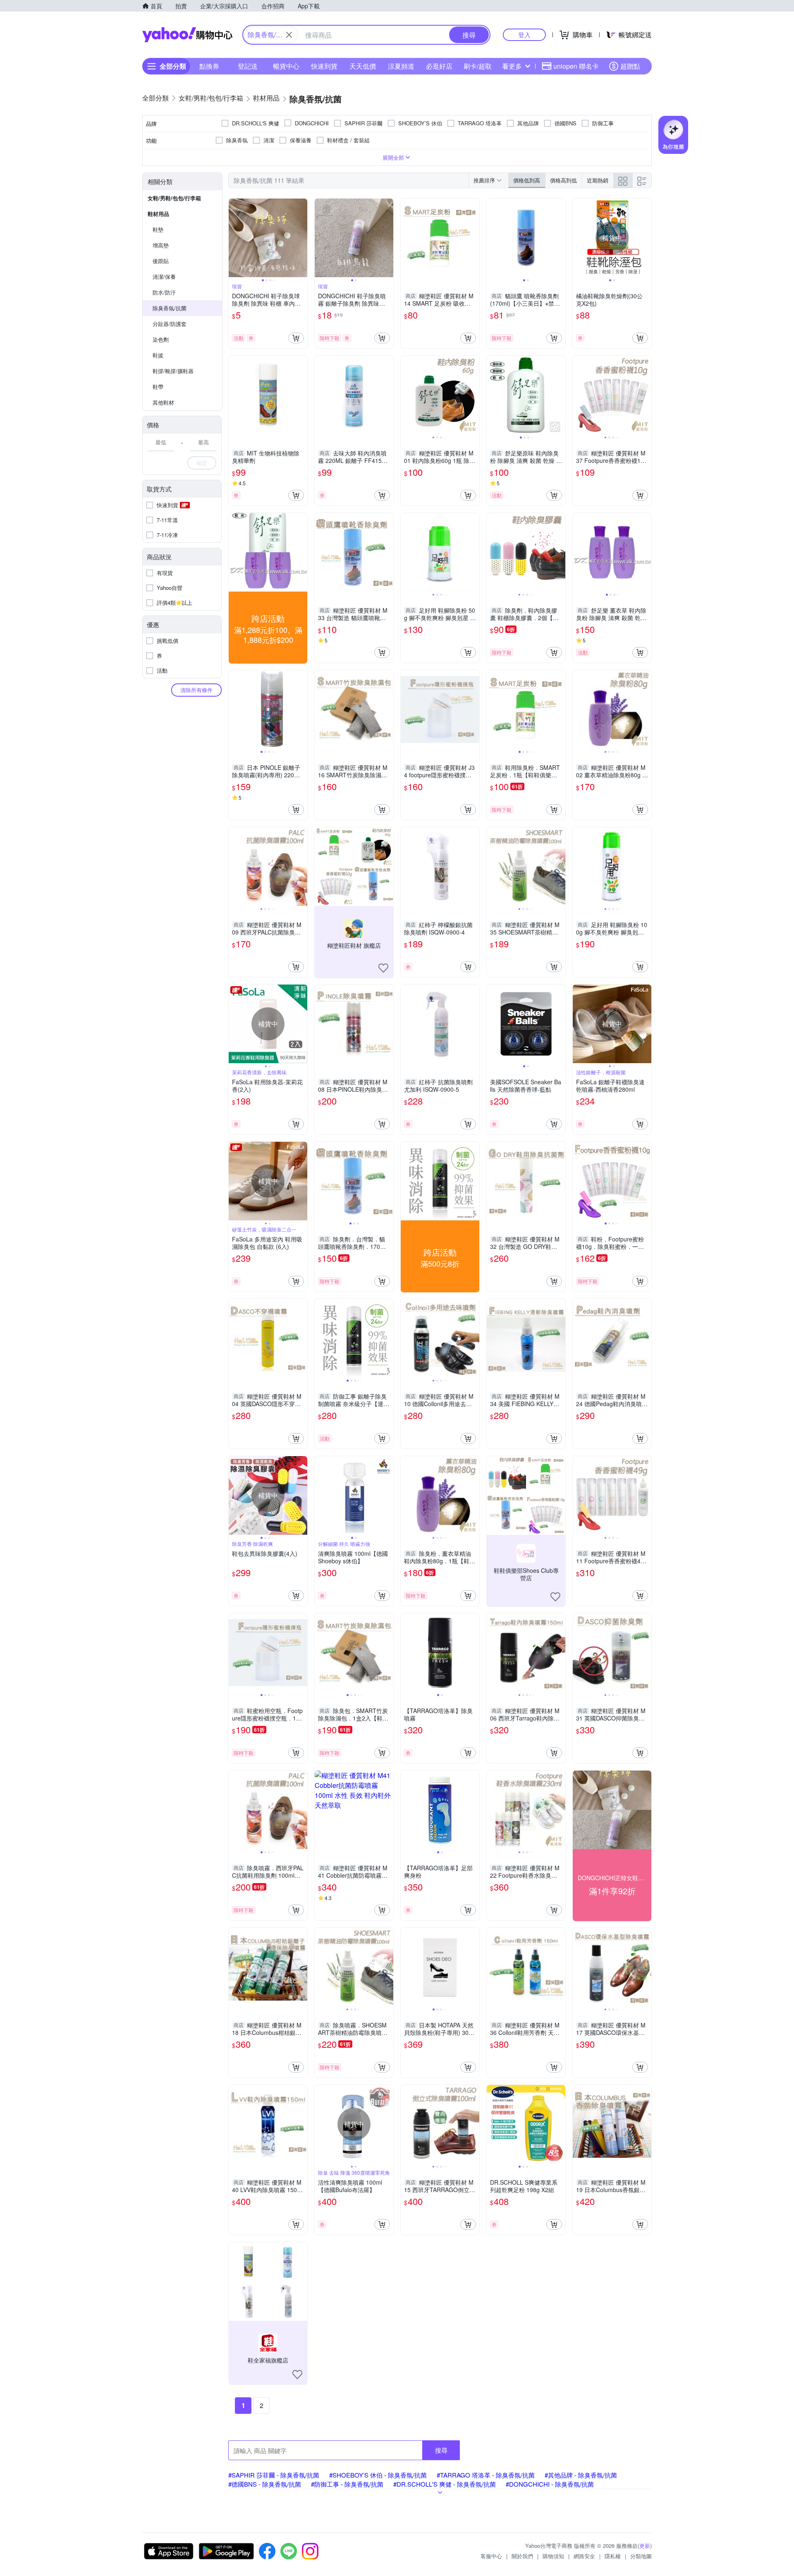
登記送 (248, 66)
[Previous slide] (234, 238)
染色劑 (161, 339)
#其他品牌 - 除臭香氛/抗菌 (581, 2475)
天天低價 (363, 66)
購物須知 (553, 2556)
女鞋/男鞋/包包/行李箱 (174, 198)
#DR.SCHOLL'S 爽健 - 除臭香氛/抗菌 (445, 2484)
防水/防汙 (164, 292)
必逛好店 (439, 66)
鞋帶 (158, 387)
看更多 (512, 66)
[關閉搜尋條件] (289, 35)
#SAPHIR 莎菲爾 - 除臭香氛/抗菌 (274, 2475)
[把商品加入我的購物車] (296, 338)
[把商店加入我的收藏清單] (383, 968)
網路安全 (584, 2556)
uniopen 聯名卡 (576, 66)
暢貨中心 (286, 66)
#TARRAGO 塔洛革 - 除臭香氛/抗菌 (486, 2475)
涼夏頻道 (401, 66)
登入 (524, 35)
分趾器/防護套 (170, 324)
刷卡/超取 (478, 66)
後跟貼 (161, 261)
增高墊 (161, 245)
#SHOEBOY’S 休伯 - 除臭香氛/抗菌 (378, 2475)
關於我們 (522, 2556)
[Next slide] (302, 238)
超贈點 (630, 66)
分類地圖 (641, 2556)
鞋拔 (158, 355)
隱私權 (613, 2556)
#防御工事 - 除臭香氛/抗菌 (347, 2484)
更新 (645, 2546)
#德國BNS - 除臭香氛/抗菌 (265, 2484)
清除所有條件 (196, 690)
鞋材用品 (158, 214)
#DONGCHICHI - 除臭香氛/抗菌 (550, 2484)
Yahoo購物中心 (187, 35)
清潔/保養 (164, 277)
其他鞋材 (163, 402)
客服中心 (491, 2556)
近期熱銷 (598, 180)
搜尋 (441, 2450)
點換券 (209, 66)
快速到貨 (324, 66)
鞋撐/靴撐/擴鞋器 (173, 371)
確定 (202, 463)
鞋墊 (158, 229)
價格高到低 (563, 180)
